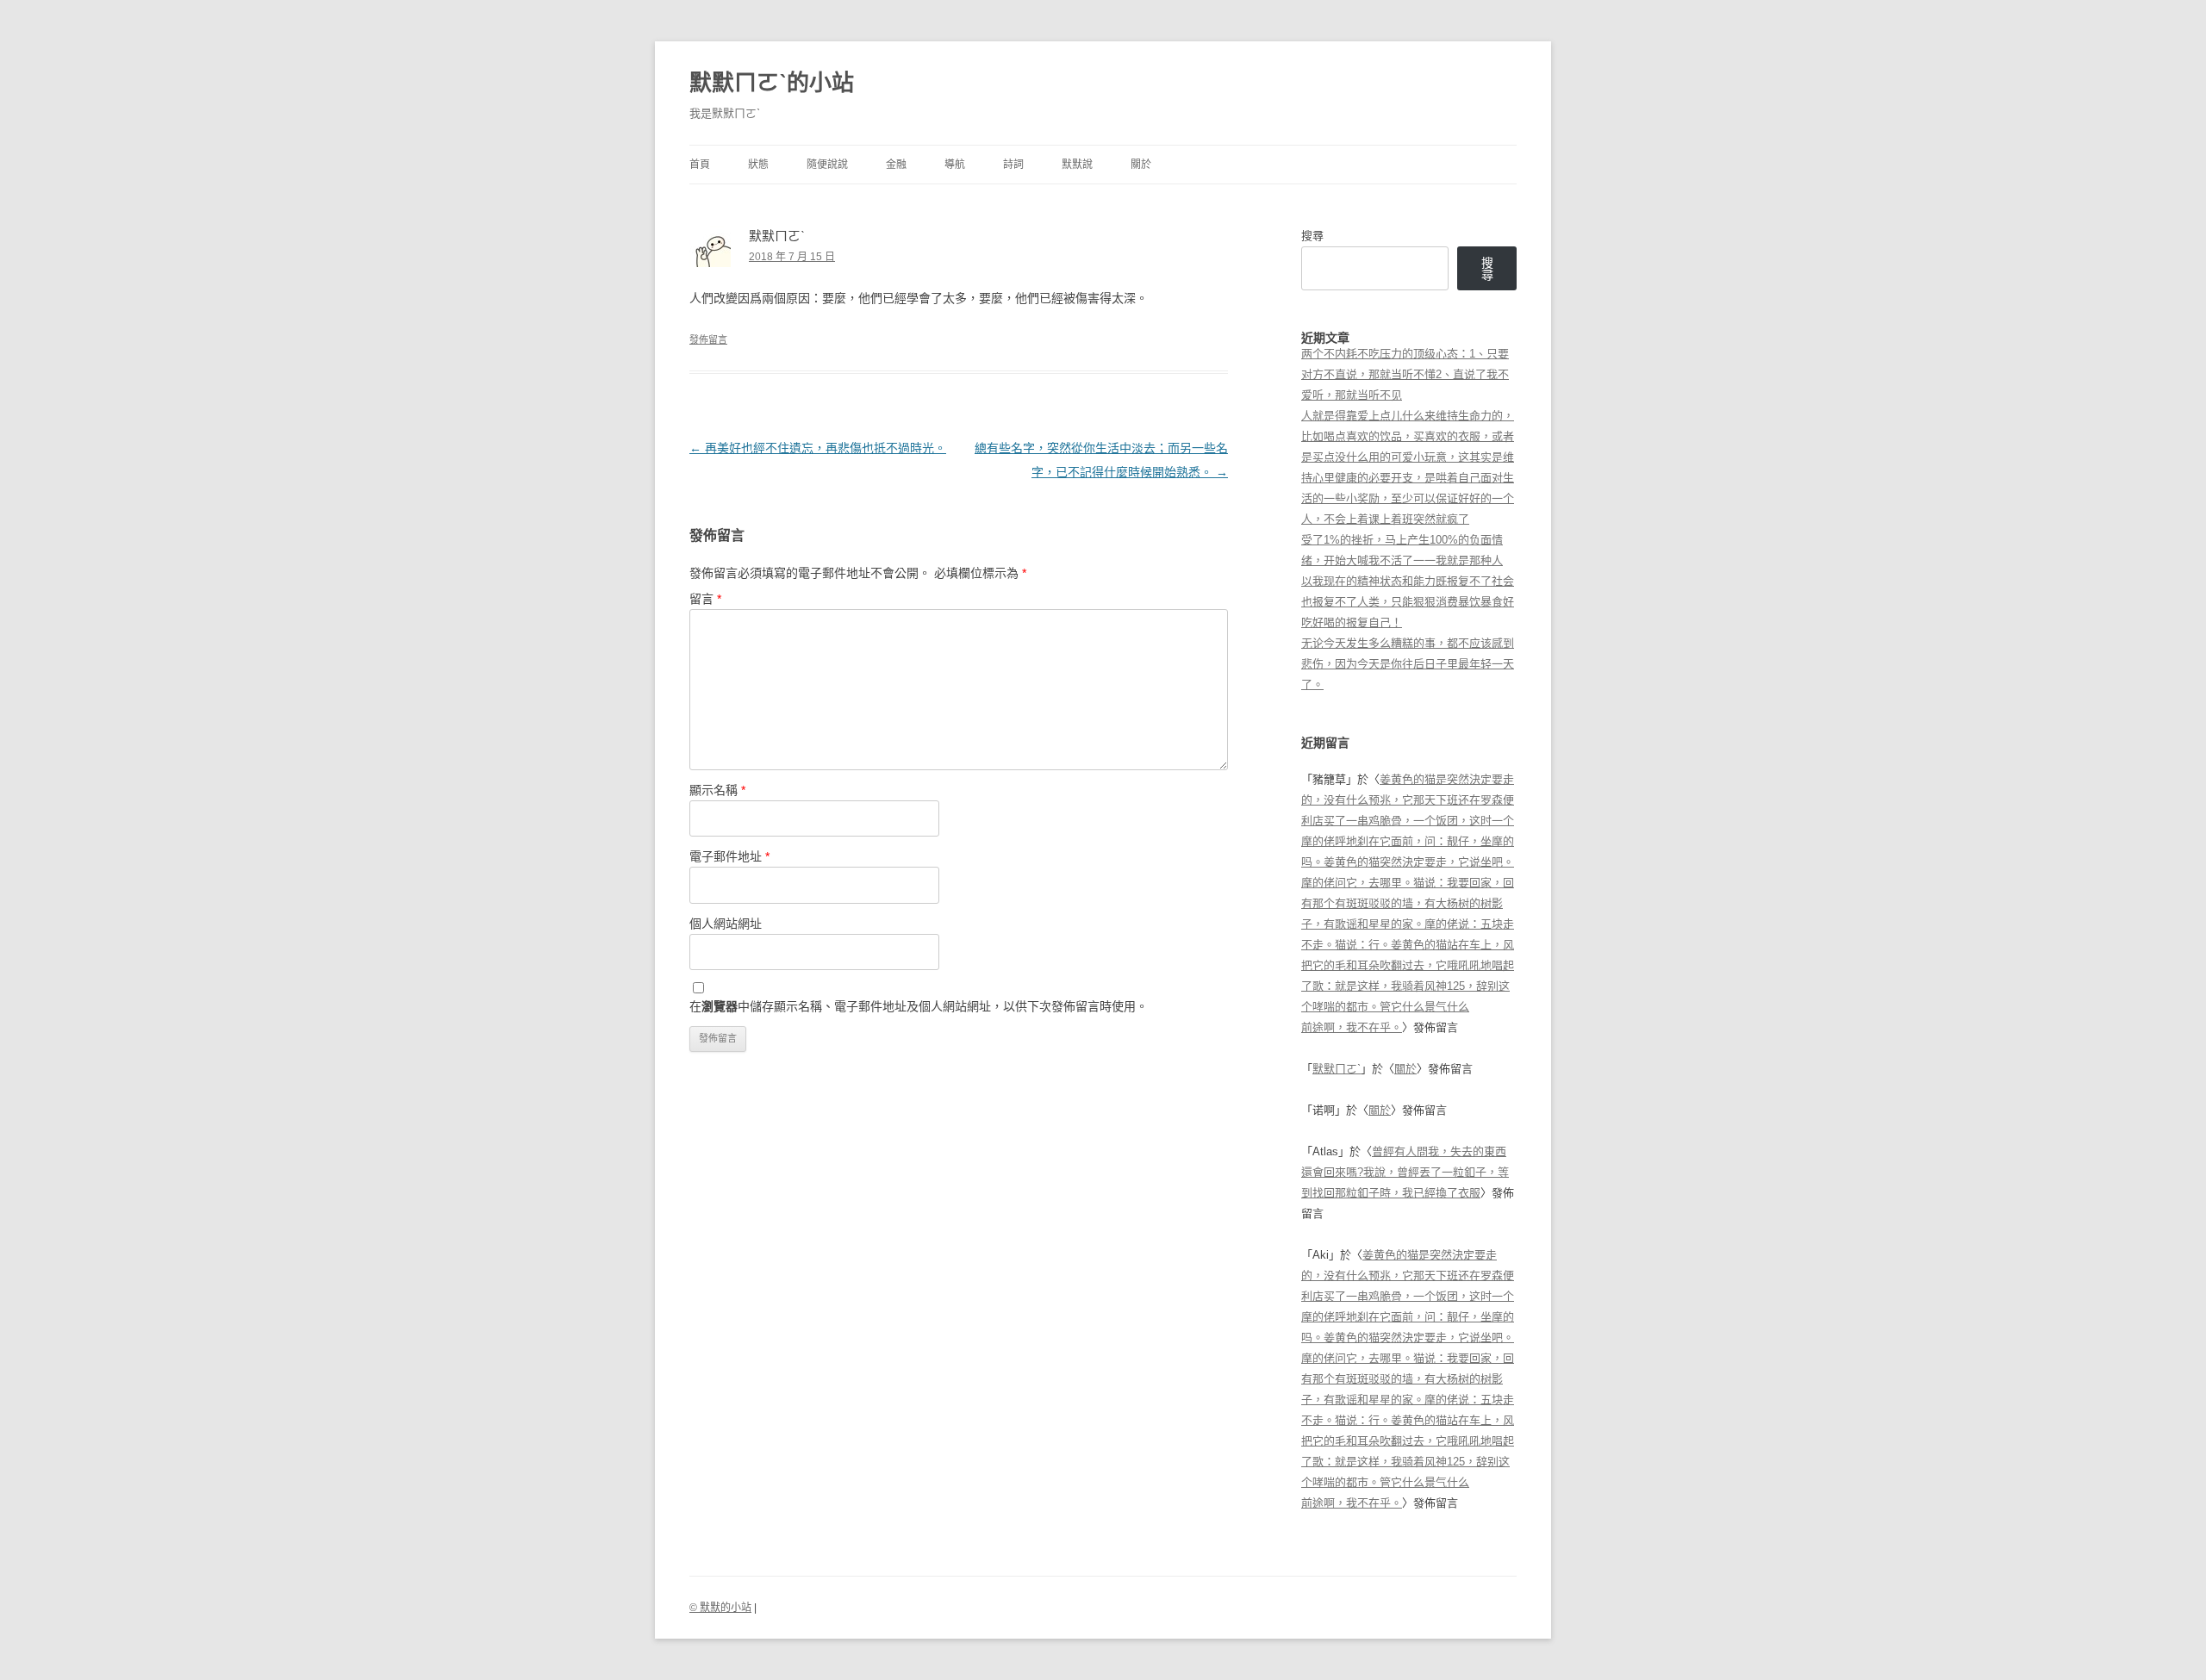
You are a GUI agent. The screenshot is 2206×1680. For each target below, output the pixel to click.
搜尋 (1312, 236)
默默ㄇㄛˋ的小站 (772, 83)
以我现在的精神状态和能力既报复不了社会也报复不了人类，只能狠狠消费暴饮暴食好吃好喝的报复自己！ (1408, 602)
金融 (896, 165)
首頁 (700, 165)
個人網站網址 (726, 924)
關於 (1141, 165)
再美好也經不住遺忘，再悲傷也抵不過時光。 (818, 448)
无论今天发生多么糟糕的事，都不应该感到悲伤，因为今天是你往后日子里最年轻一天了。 (1408, 664)
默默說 (1077, 165)
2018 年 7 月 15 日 (792, 257)
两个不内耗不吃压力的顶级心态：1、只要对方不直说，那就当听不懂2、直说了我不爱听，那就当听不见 (1405, 374)
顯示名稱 (717, 790)
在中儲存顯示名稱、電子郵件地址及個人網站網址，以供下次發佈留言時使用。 (919, 1006)
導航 (955, 165)
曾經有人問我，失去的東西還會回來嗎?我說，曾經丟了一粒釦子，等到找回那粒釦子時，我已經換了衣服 (1405, 1172)
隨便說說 (827, 165)
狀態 (758, 165)
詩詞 (1013, 165)
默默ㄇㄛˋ (1337, 1069)
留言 (705, 599)
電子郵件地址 (729, 856)
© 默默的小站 (720, 1608)
